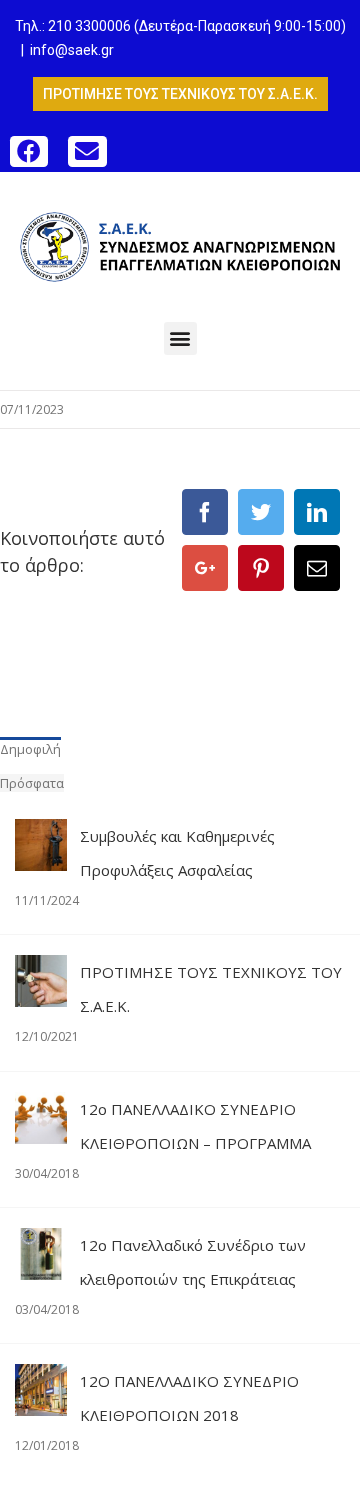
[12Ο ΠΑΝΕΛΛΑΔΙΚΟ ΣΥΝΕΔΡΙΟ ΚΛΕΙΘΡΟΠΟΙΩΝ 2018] (41, 1381)
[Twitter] (261, 512)
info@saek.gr (72, 50)
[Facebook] (205, 512)
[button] (29, 151)
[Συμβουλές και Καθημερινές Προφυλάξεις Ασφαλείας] (41, 836)
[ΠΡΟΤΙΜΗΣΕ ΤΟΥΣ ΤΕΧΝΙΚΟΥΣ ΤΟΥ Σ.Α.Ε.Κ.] (41, 972)
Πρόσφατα (32, 783)
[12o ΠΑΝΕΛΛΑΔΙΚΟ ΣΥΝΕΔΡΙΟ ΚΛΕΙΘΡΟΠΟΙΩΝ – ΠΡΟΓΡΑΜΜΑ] (41, 1109)
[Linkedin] (317, 512)
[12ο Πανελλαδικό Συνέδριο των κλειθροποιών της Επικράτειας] (41, 1245)
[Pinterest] (261, 568)
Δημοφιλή (30, 749)
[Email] (317, 568)
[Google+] (205, 568)
